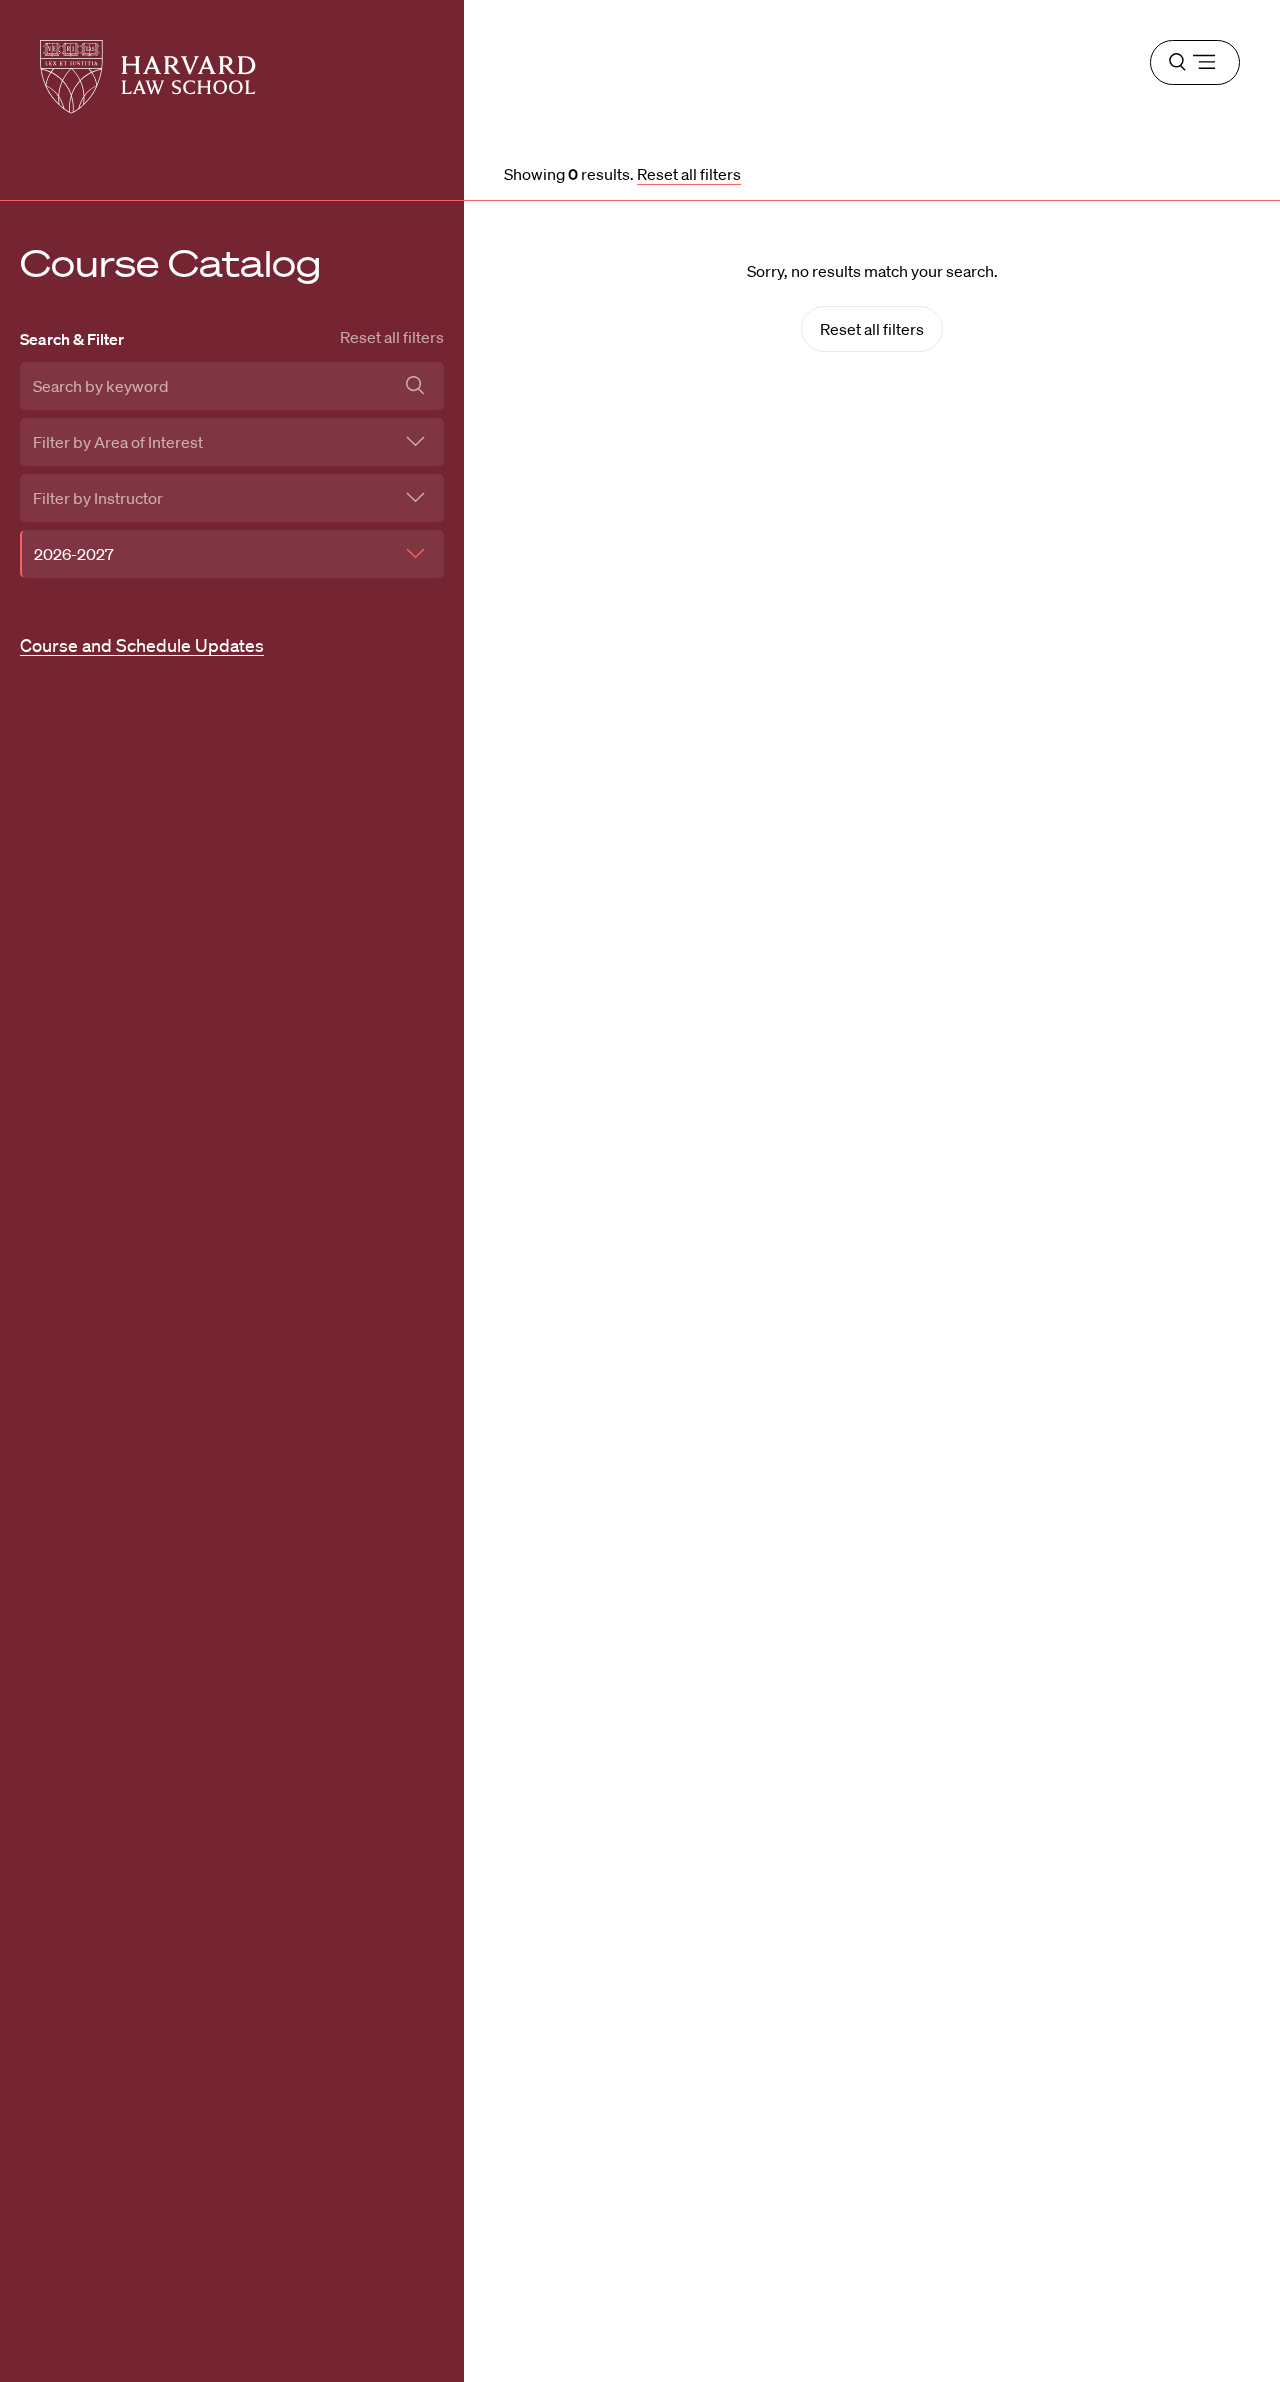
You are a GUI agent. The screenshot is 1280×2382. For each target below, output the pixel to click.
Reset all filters (392, 337)
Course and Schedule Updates (142, 645)
